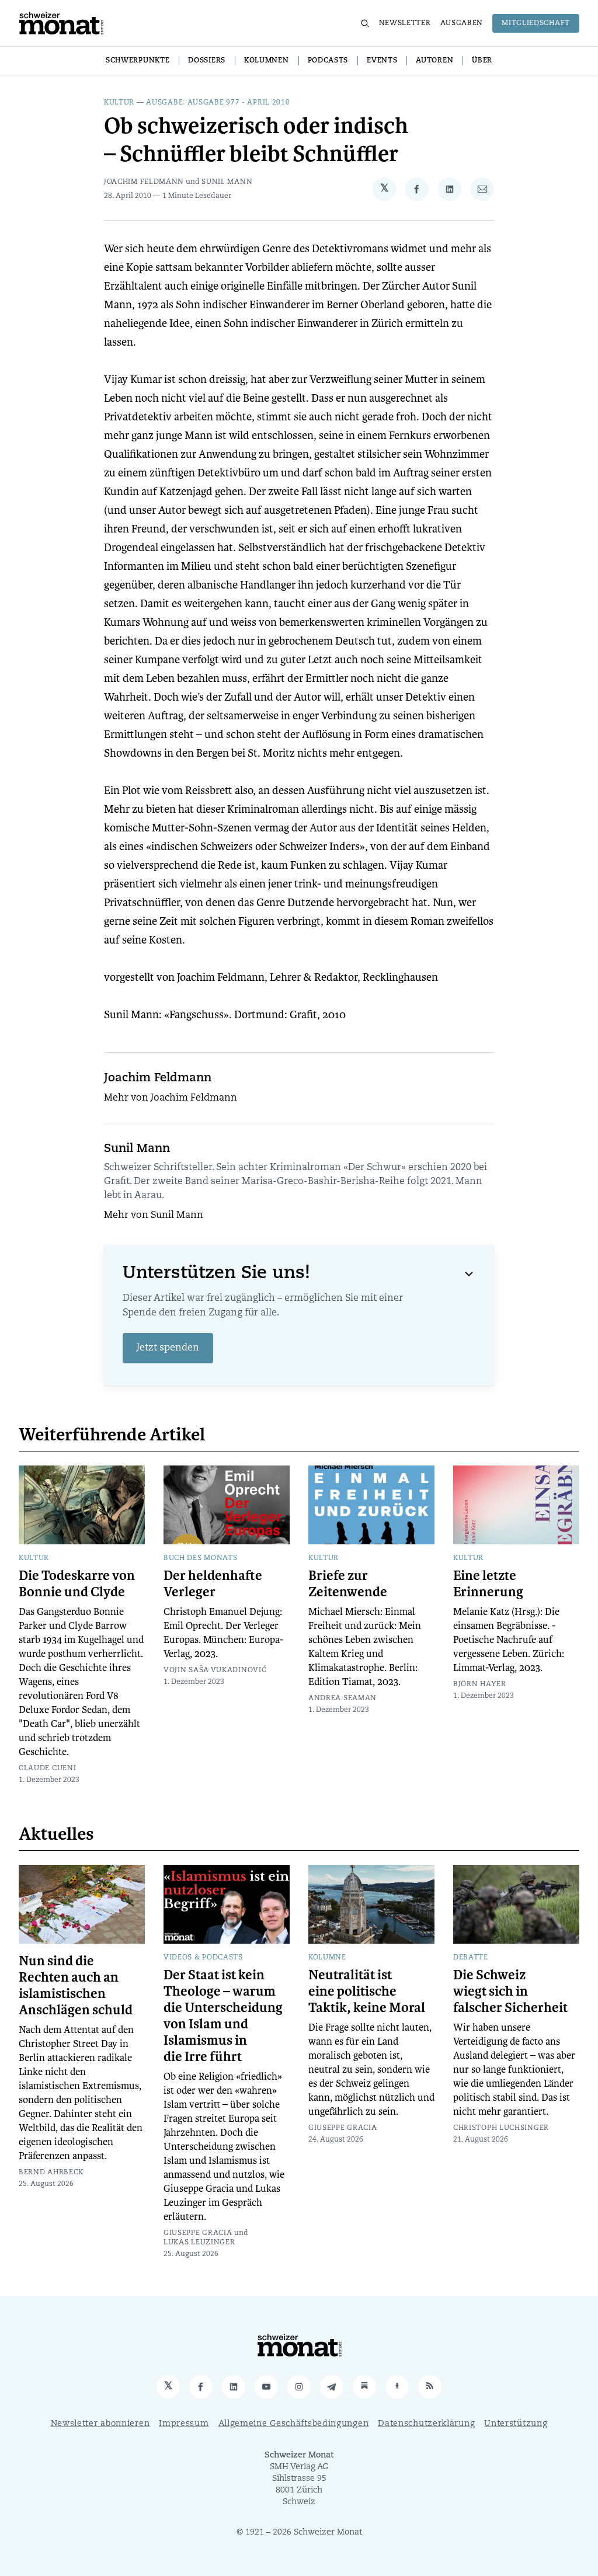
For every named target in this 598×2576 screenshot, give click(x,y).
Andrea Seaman (343, 1698)
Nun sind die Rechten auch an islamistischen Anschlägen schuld (76, 1986)
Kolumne (327, 1958)
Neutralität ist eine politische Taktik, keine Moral (367, 1992)
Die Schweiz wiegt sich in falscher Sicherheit (510, 1992)
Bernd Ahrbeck (51, 2173)
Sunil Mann (227, 182)
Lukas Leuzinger (199, 2243)
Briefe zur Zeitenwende (348, 1584)
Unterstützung (516, 2424)
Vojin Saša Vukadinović (215, 1670)
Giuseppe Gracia (198, 2233)
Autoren (434, 61)
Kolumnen (267, 61)
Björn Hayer (480, 1684)
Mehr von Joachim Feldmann (171, 1098)
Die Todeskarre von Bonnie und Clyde (77, 1584)
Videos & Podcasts (203, 1958)
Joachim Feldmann (144, 182)
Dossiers (207, 61)
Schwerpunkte (138, 61)
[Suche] (365, 23)
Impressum (184, 2424)
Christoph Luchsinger (501, 2128)
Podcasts (328, 61)
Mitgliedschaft (536, 23)
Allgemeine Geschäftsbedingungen (294, 2424)
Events (382, 61)
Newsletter (405, 23)
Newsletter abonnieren (100, 2424)
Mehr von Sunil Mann (154, 1216)
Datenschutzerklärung (426, 2424)
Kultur (119, 103)
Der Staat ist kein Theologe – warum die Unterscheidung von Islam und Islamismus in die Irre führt (223, 2016)
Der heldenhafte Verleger (213, 1584)
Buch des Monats (201, 1558)
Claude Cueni (47, 1769)
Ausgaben (462, 23)
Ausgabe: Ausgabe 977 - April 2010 (218, 103)
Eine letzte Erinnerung (488, 1584)
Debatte (471, 1958)
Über (482, 61)
